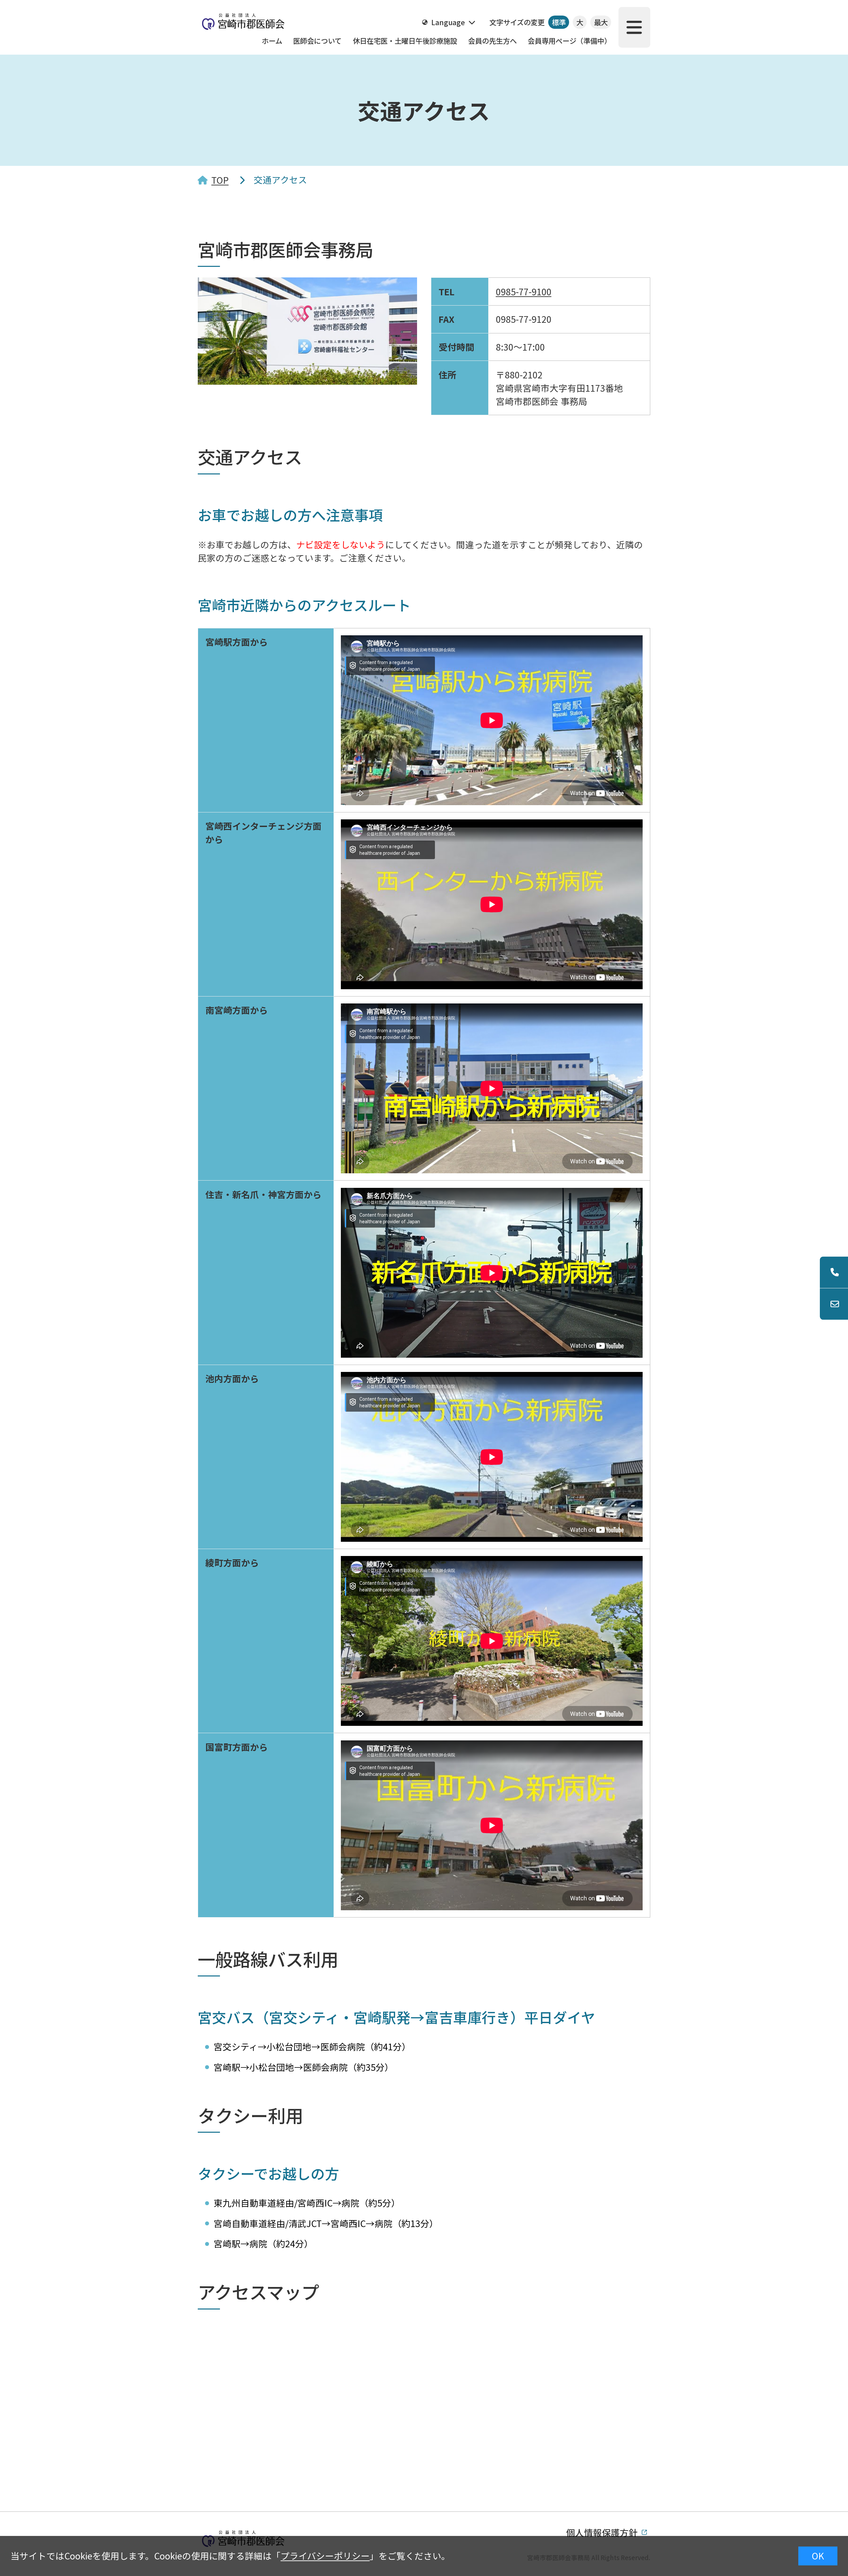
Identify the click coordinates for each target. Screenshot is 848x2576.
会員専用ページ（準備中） (569, 41)
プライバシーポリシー (325, 2556)
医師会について (317, 41)
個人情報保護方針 (602, 2532)
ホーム (272, 41)
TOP (220, 180)
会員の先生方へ (492, 41)
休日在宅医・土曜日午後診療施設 (405, 41)
